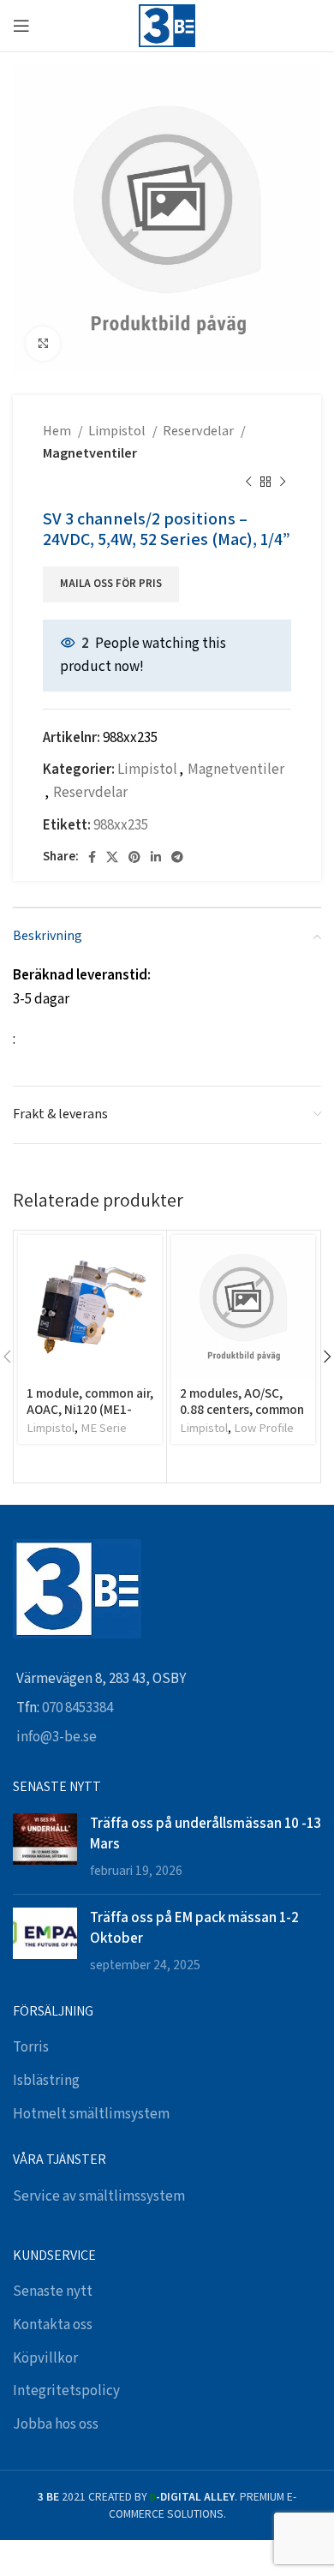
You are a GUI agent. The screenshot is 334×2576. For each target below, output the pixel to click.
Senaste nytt (53, 2291)
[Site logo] (167, 25)
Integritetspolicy (66, 2391)
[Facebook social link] (92, 857)
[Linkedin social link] (156, 857)
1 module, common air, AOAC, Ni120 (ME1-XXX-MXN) (90, 1408)
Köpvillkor (45, 2358)
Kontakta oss (53, 2325)
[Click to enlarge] (43, 344)
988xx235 (121, 825)
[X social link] (112, 857)
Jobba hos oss (56, 2424)
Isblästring (46, 2081)
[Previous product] (248, 482)
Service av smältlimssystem (99, 2196)
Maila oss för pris (111, 584)
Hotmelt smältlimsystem (91, 2114)
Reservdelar (200, 431)
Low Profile (264, 1428)
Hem (58, 431)
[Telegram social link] (177, 857)
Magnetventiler (90, 454)
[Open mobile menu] (21, 26)
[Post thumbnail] (45, 1847)
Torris (31, 2047)
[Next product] (283, 482)
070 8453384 (78, 1708)
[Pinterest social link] (134, 857)
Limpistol (118, 431)
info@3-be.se (57, 1737)
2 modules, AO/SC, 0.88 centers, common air (242, 1408)
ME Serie (104, 1428)
